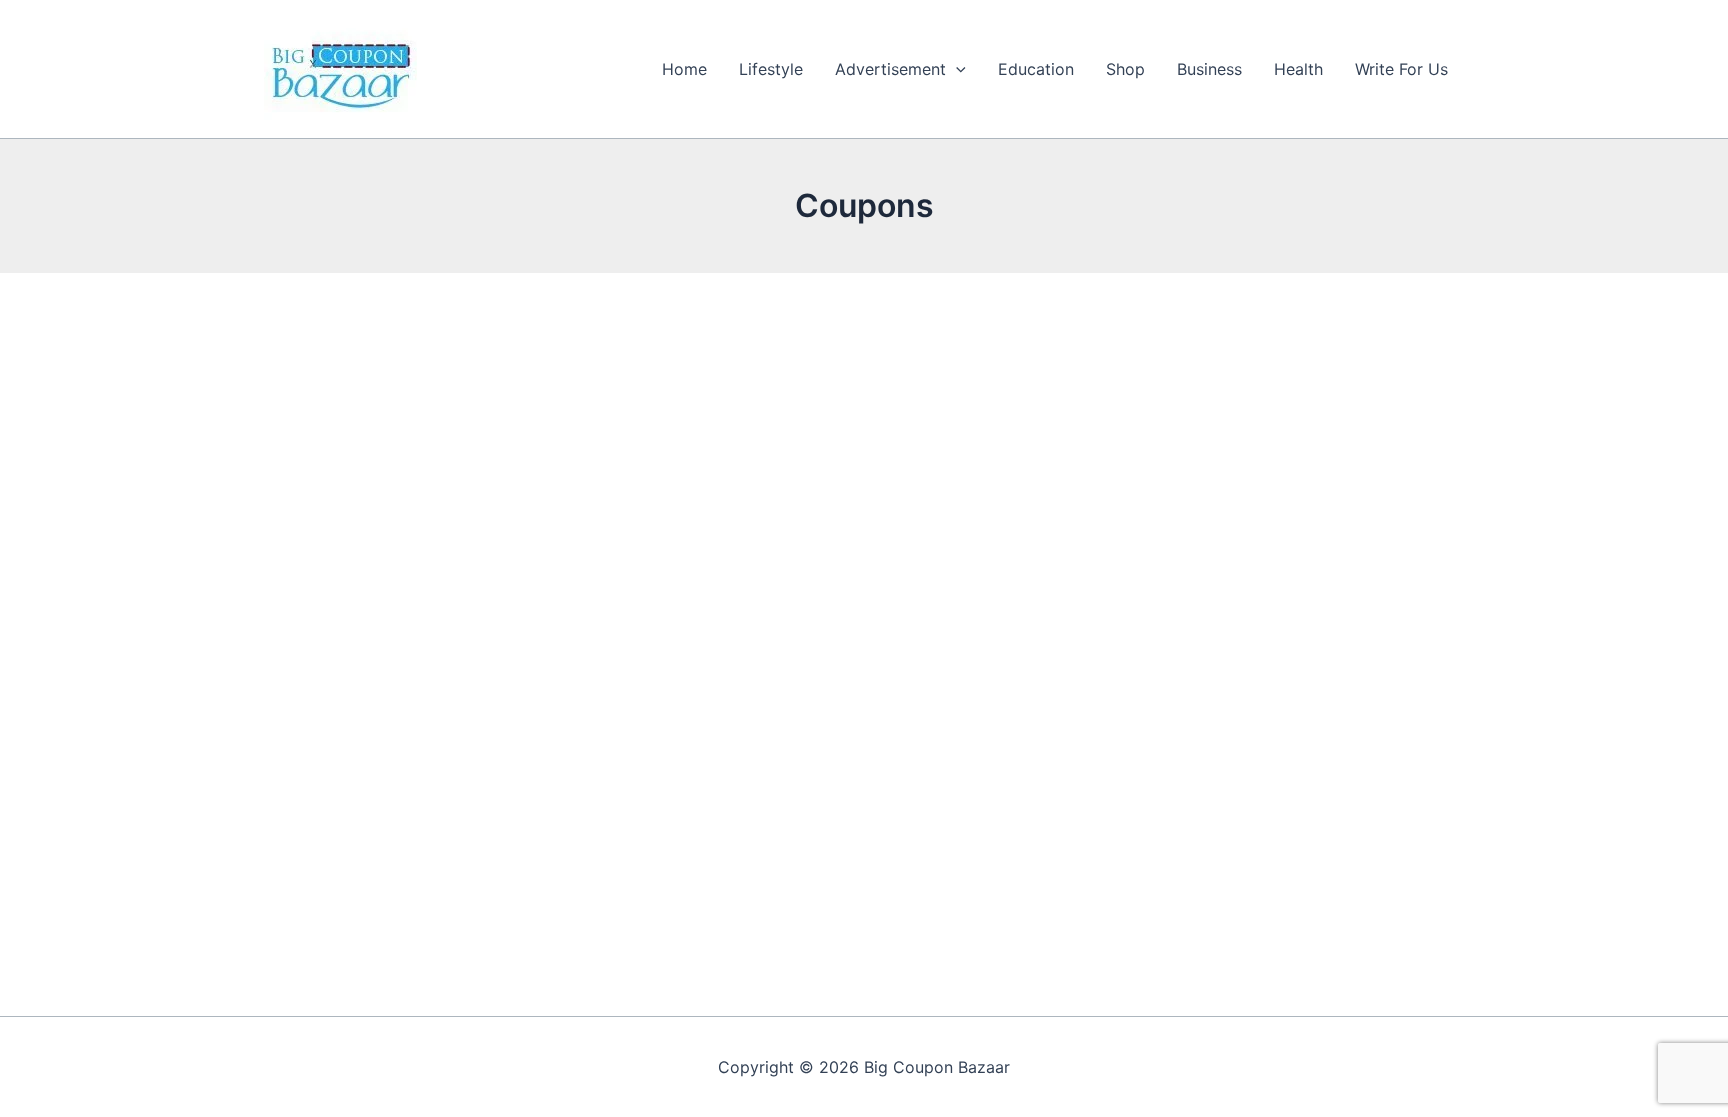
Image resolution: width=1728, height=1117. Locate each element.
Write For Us (1401, 69)
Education (1036, 69)
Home (684, 69)
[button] (956, 69)
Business (1209, 69)
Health (1298, 69)
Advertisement (890, 69)
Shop (1125, 69)
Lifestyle (771, 69)
